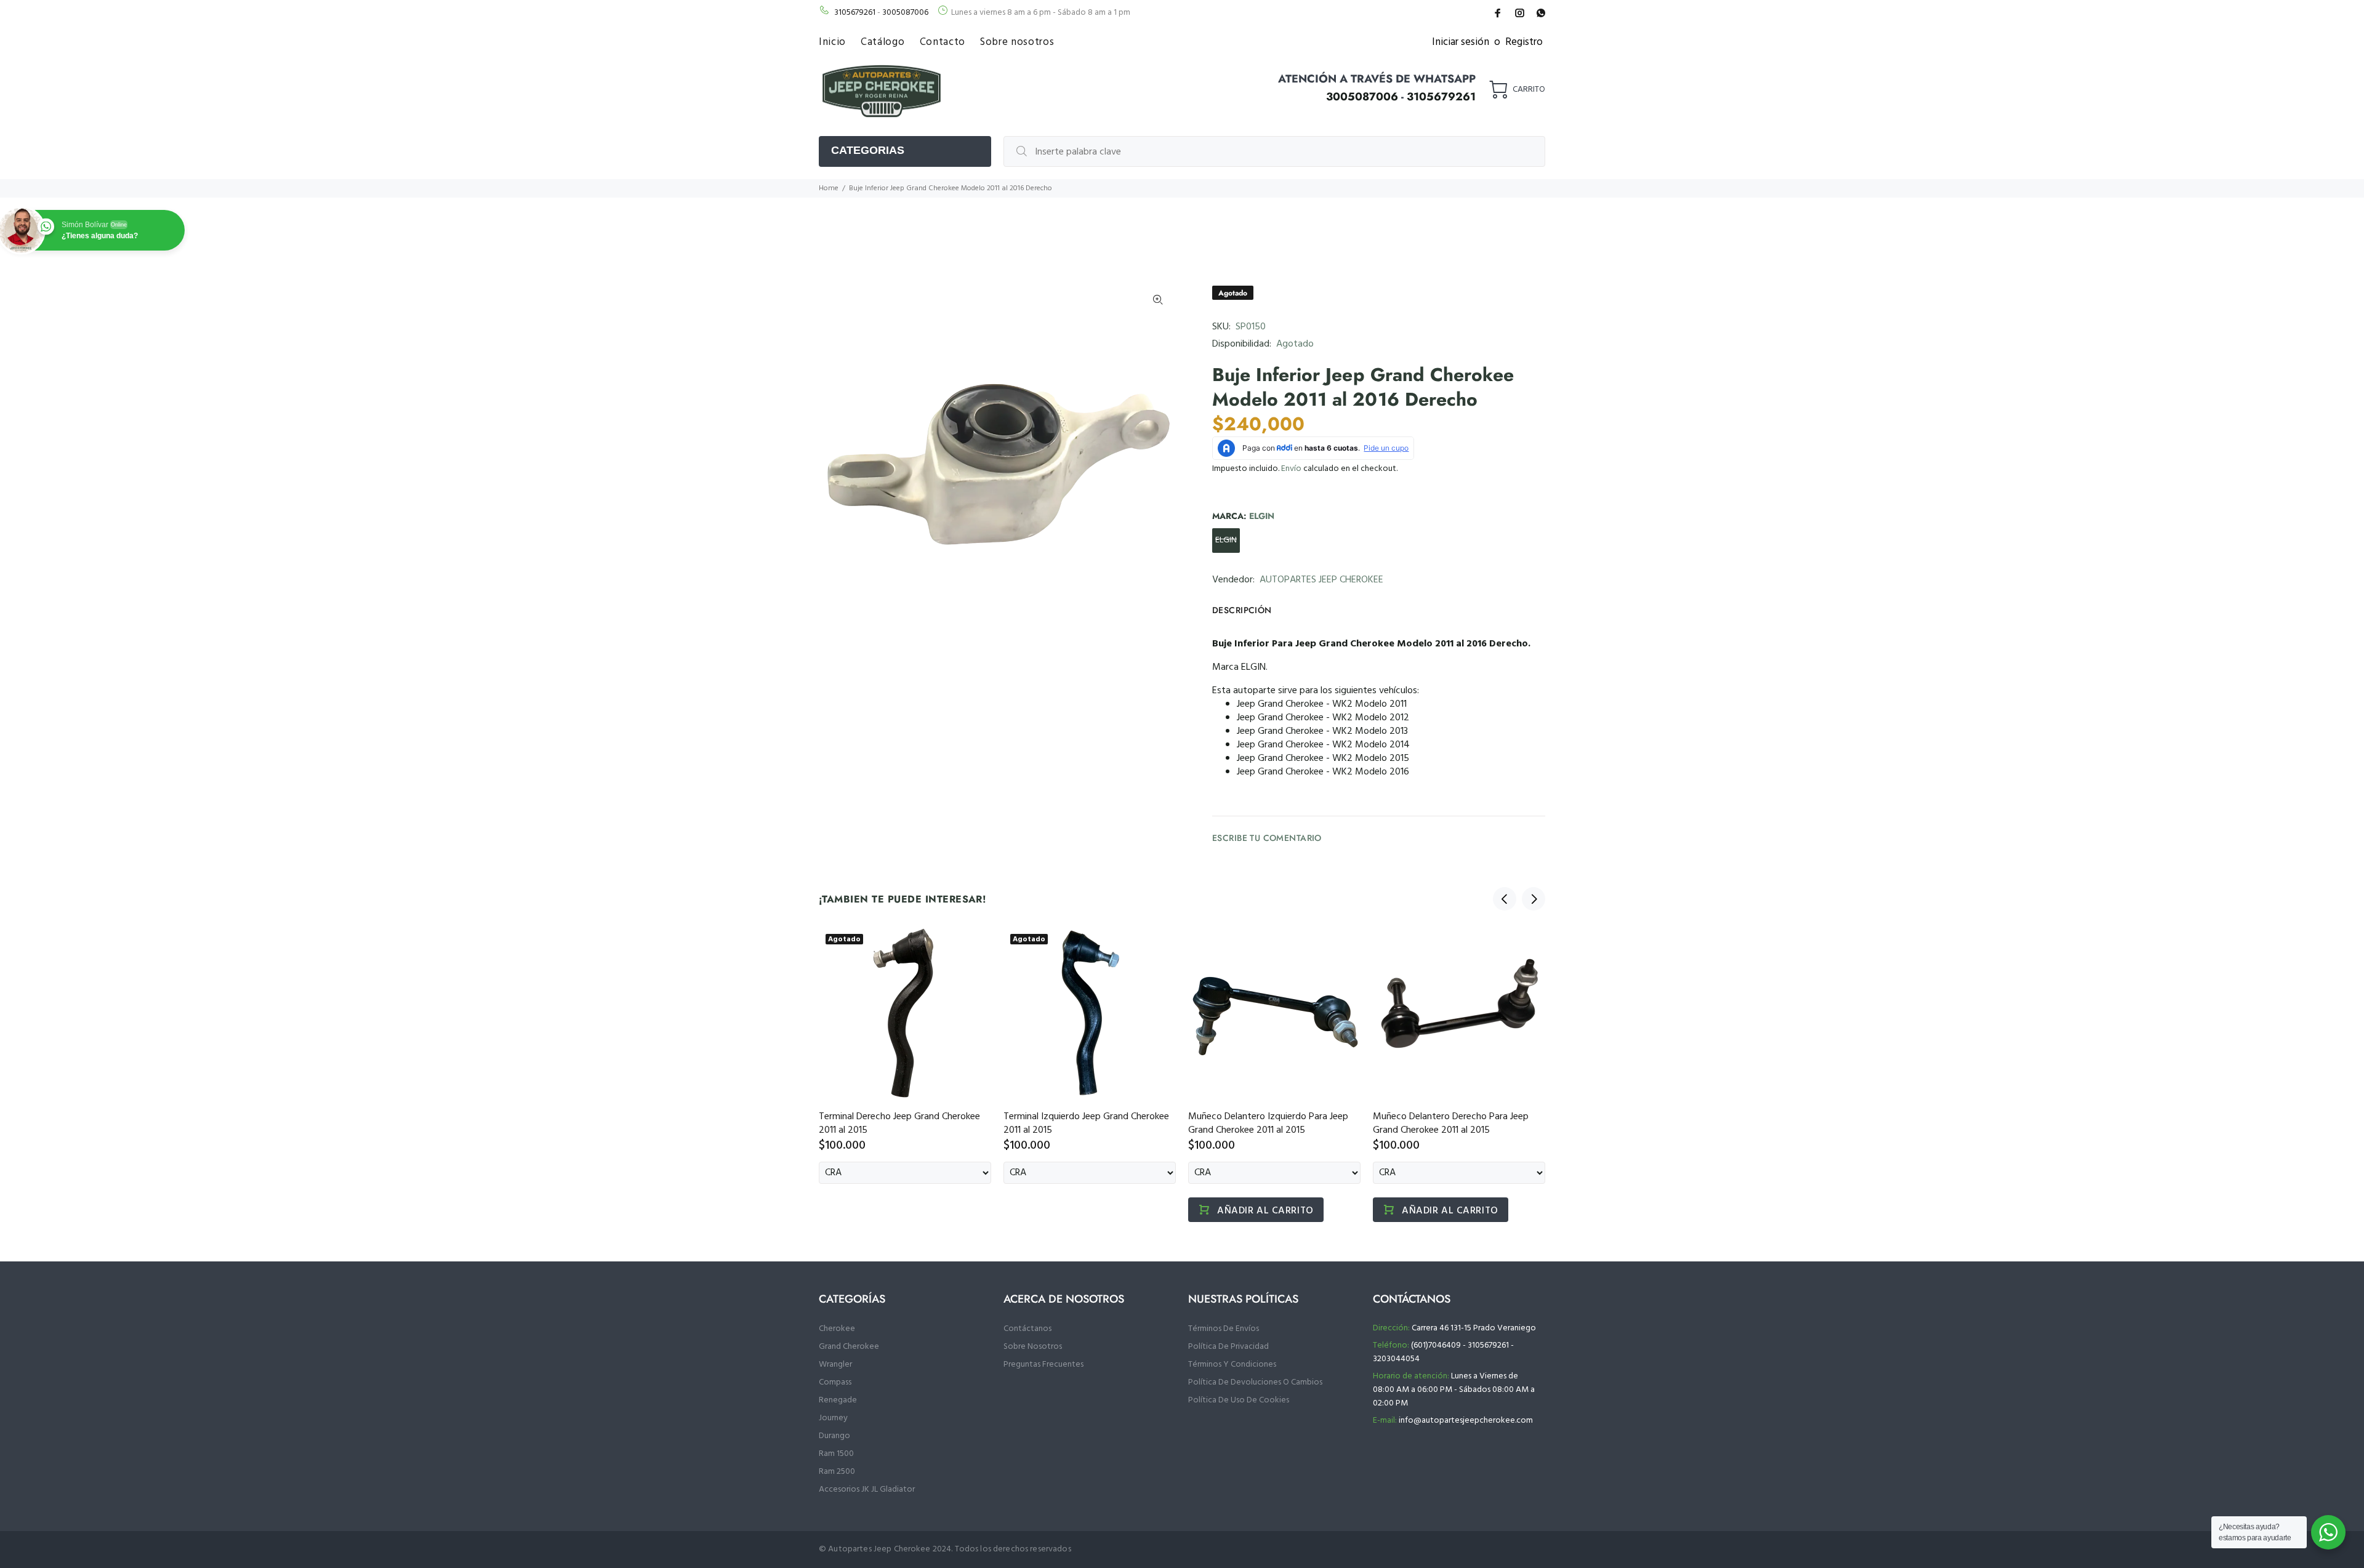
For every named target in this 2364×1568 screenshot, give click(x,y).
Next (1534, 899)
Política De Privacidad (1228, 1347)
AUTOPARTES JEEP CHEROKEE (1321, 580)
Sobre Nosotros (1033, 1347)
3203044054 (1396, 1359)
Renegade (838, 1400)
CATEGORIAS (868, 150)
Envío (1291, 469)
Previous (1505, 899)
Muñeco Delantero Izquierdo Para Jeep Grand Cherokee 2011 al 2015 (1268, 1124)
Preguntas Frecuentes (1043, 1365)
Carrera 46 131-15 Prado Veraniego (1474, 1328)
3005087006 (905, 13)
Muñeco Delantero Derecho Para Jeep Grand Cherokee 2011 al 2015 (1451, 1124)
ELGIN (1226, 540)
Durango (834, 1436)
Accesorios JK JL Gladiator (867, 1490)
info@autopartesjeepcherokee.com (1466, 1421)
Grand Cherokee (849, 1347)
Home (829, 188)
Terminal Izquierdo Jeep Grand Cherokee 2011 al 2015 (1086, 1124)
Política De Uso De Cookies (1239, 1400)
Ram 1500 (836, 1454)
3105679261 (855, 13)
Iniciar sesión (1461, 42)
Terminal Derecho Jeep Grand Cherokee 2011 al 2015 (899, 1124)
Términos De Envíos (1224, 1329)
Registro (1524, 42)
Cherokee (837, 1329)
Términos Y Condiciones (1232, 1365)
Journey (833, 1418)
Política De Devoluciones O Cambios (1255, 1382)
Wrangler (835, 1365)
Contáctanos (1027, 1329)
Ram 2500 (837, 1472)
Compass (835, 1382)
